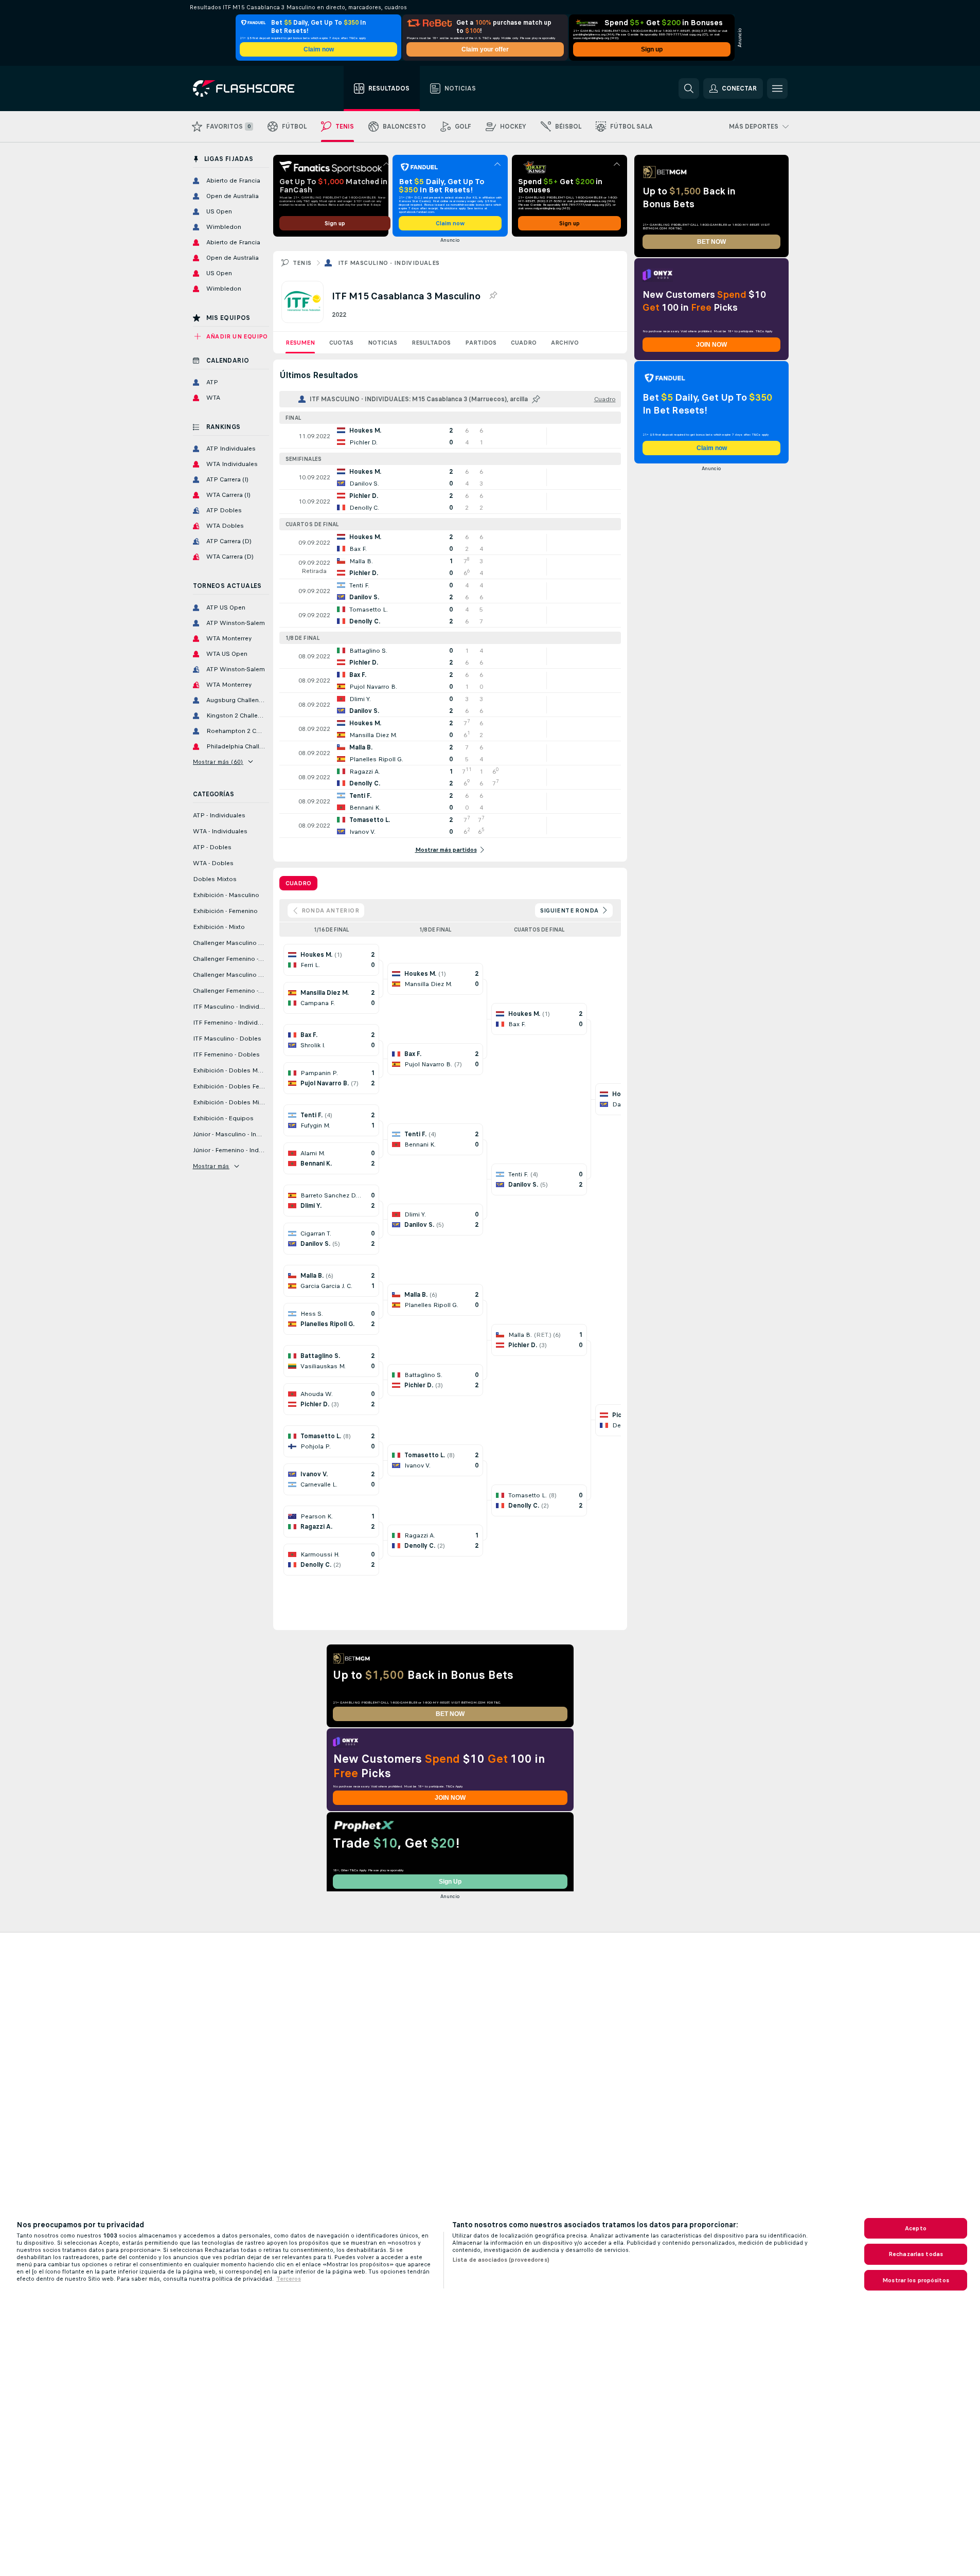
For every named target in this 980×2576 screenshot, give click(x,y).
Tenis (302, 263)
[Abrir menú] (777, 88)
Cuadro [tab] (298, 883)
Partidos (481, 343)
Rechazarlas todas (916, 2254)
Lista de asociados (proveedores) (501, 2260)
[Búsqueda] (689, 88)
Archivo (565, 343)
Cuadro (524, 343)
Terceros (289, 2279)
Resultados (431, 343)
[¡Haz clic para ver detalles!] (450, 436)
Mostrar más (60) (218, 762)
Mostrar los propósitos (916, 2280)
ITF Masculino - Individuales (389, 263)
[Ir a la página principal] (251, 88)
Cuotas (341, 343)
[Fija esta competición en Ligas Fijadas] (493, 296)
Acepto (916, 2228)
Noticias (382, 343)
